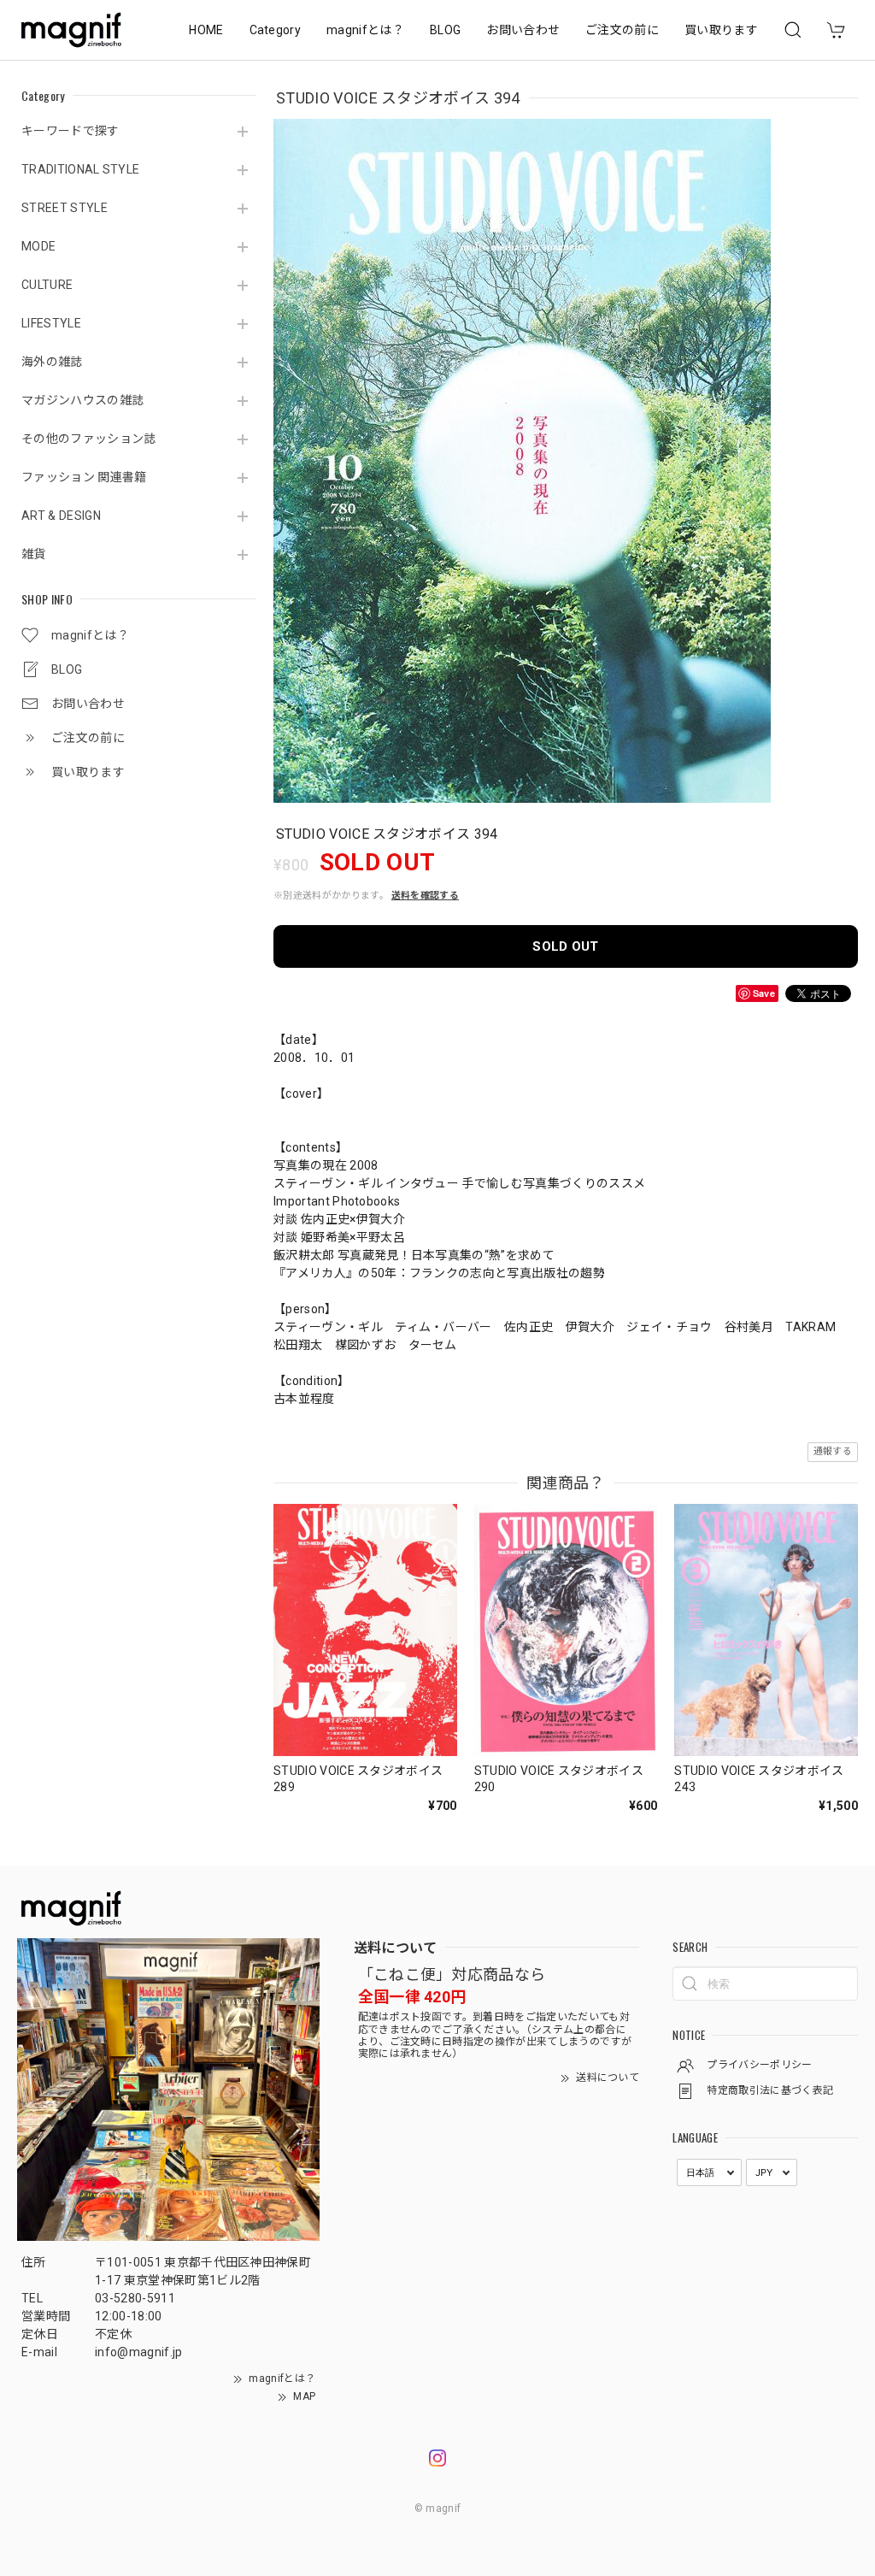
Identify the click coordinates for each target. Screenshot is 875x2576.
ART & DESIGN (61, 516)
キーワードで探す (70, 131)
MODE (38, 246)
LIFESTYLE (51, 323)
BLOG (445, 30)
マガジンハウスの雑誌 (82, 400)
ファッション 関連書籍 (84, 477)
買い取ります (721, 30)
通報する (833, 1451)
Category (276, 30)
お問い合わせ (523, 30)
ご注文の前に (622, 30)
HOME (206, 30)
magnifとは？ (365, 30)
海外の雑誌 (52, 362)
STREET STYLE (65, 208)
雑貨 (34, 554)
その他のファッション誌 (89, 439)
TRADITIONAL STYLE (80, 169)
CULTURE (47, 285)
